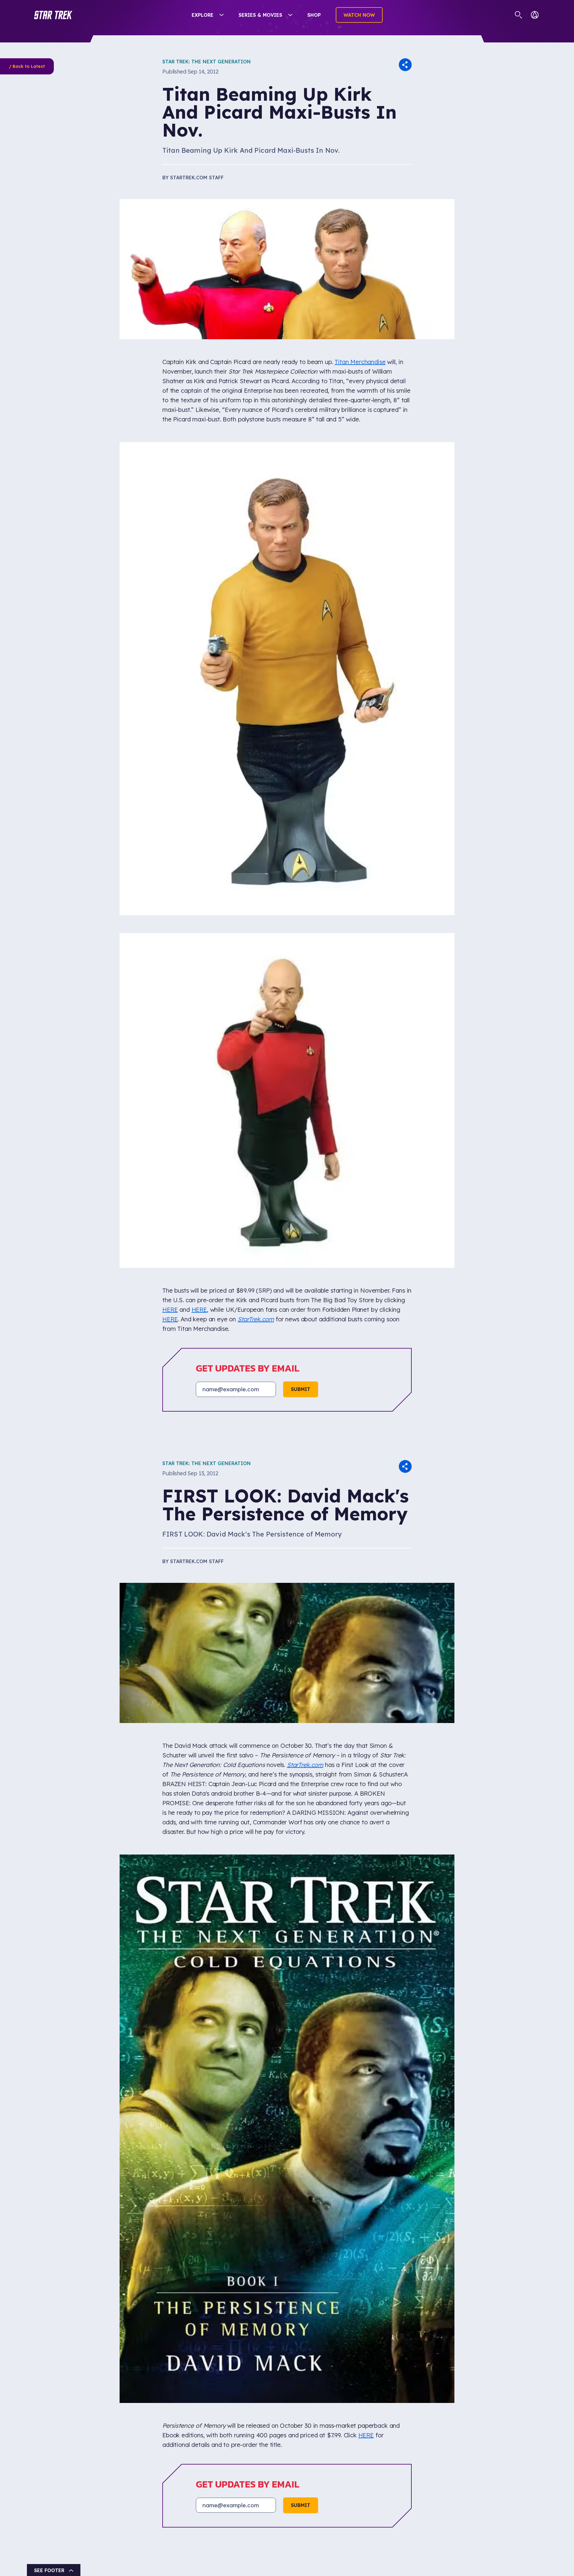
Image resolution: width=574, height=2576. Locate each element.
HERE (170, 1310)
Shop (314, 15)
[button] (53, 15)
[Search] (519, 15)
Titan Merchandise (360, 362)
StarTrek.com (256, 1319)
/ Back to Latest (27, 66)
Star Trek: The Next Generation (207, 62)
